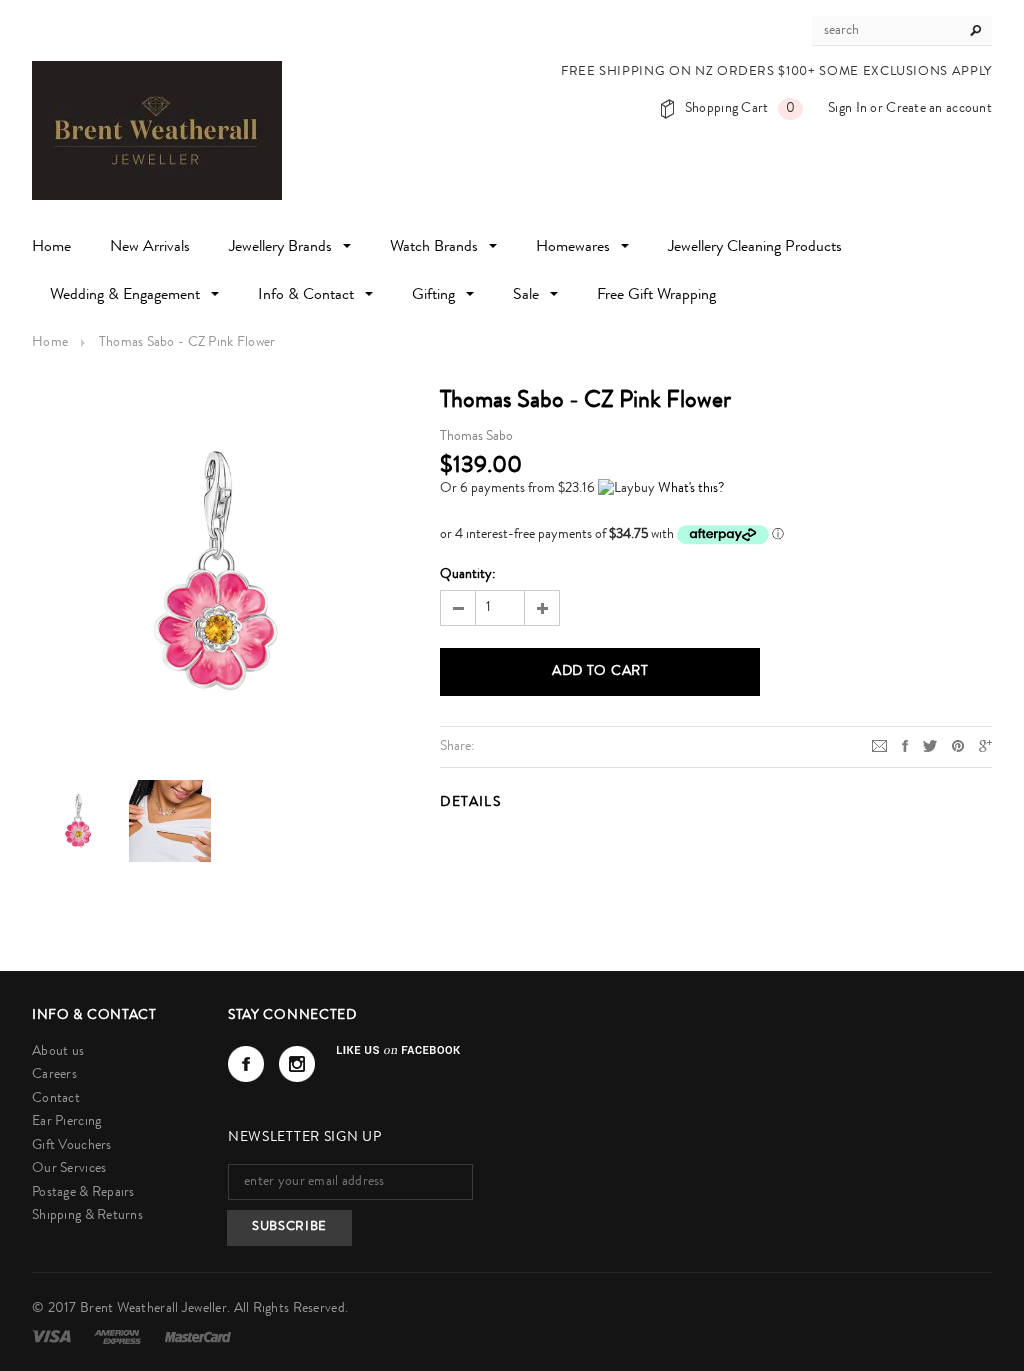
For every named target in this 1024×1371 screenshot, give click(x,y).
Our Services (69, 1169)
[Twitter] (930, 746)
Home (50, 343)
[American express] (119, 1337)
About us (58, 1052)
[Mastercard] (198, 1337)
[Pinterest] (958, 746)
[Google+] (985, 746)
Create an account (939, 109)
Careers (54, 1075)
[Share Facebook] (905, 746)
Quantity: (468, 575)
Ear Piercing (66, 1122)
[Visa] (53, 1337)
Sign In (847, 109)
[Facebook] (246, 1064)
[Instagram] (297, 1064)
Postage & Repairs (83, 1193)
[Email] (879, 746)
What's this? (691, 489)
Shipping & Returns (87, 1216)
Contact (56, 1099)
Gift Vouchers (72, 1146)
